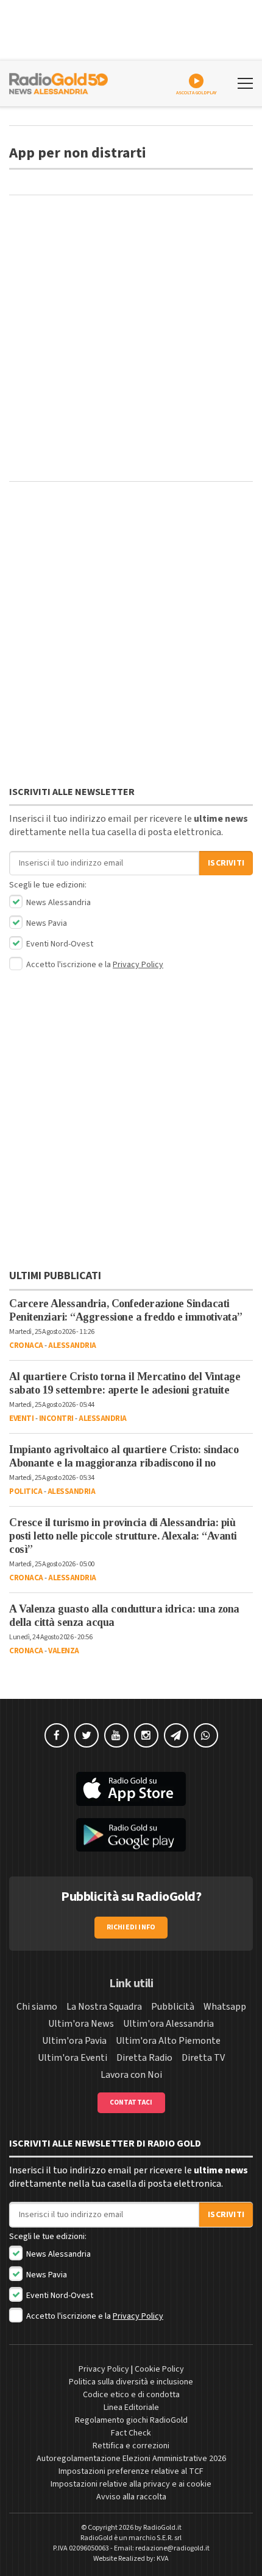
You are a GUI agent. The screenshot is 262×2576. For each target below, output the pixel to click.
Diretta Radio (144, 2058)
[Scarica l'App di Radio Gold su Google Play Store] (131, 1835)
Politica (26, 1491)
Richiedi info (131, 1927)
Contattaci (131, 2102)
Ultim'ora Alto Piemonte (168, 2041)
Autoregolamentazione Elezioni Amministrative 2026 (131, 2459)
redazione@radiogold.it (172, 2548)
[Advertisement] (131, 338)
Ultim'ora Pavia (74, 2041)
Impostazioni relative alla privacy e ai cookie (131, 2484)
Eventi (21, 1418)
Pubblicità (173, 2007)
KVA (163, 2559)
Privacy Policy (138, 965)
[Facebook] (57, 1735)
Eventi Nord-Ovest (59, 944)
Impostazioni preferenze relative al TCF (131, 2471)
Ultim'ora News (81, 2024)
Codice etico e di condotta (131, 2395)
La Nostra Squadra (104, 2007)
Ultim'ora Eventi (73, 2058)
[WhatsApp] (206, 1735)
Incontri (56, 1418)
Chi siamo (37, 2007)
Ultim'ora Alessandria (168, 2024)
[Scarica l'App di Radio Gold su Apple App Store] (131, 1789)
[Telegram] (176, 1735)
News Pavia (46, 923)
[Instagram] (146, 1735)
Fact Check (131, 2433)
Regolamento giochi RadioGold (131, 2420)
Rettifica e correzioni (131, 2446)
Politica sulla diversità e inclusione (131, 2382)
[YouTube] (116, 1735)
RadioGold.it (162, 2528)
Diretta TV (203, 2058)
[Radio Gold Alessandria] (58, 82)
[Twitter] (87, 1735)
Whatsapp (225, 2007)
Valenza (64, 1651)
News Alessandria (58, 903)
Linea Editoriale (131, 2408)
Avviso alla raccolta (131, 2497)
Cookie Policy (159, 2369)
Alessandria (72, 1345)
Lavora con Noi (131, 2075)
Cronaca (26, 1345)
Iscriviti (226, 863)
